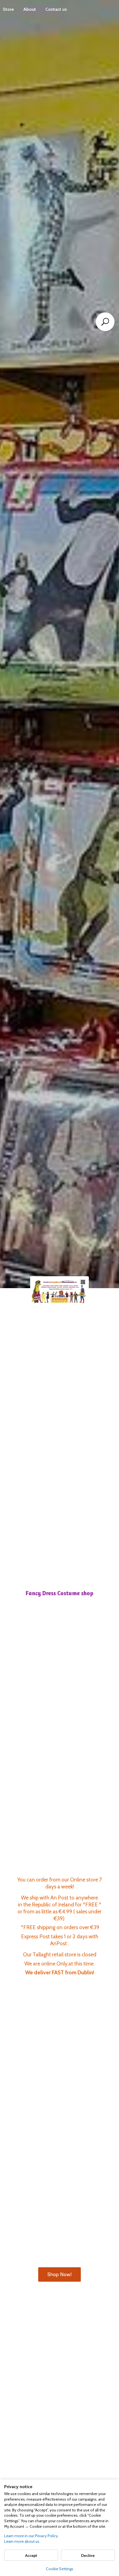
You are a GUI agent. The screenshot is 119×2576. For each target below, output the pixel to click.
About (30, 9)
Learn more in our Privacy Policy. (31, 2536)
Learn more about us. (22, 2541)
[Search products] (105, 322)
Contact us (56, 9)
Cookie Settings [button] (60, 2569)
